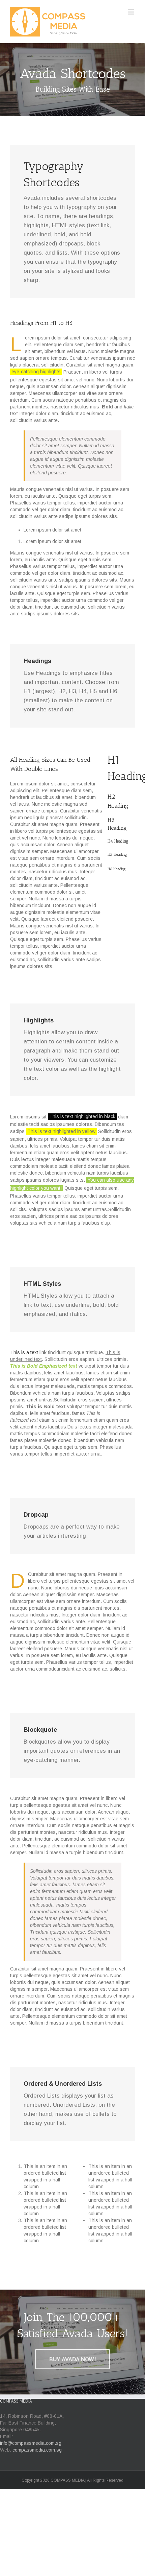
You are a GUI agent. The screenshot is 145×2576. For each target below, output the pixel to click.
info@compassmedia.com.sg (31, 2443)
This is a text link (28, 1352)
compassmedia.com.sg (37, 2450)
